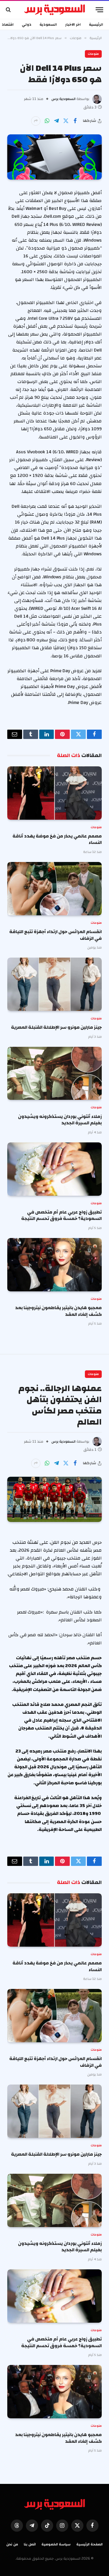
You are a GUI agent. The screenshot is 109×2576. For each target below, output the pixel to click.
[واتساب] (47, 121)
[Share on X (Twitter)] (66, 121)
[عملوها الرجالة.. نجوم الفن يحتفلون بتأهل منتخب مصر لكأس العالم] (54, 1499)
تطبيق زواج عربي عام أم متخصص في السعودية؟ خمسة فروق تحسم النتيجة (61, 1215)
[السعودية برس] (54, 10)
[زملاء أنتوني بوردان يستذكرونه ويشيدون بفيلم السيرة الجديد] (54, 1073)
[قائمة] (99, 10)
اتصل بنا (30, 2544)
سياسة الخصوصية (56, 2544)
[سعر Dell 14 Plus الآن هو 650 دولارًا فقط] (54, 157)
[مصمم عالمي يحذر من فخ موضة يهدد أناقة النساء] (54, 793)
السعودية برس (64, 99)
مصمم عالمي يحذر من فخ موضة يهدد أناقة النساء (57, 839)
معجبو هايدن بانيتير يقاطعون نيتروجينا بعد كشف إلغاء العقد (58, 1311)
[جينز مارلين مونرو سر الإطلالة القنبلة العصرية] (54, 984)
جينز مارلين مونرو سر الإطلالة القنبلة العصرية (56, 1027)
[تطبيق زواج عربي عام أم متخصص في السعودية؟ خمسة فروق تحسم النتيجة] (54, 1169)
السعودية (48, 24)
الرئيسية (96, 24)
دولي (27, 24)
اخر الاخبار (73, 24)
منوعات (93, 54)
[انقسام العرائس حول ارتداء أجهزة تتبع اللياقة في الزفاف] (54, 889)
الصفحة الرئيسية (90, 2544)
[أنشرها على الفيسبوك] (75, 121)
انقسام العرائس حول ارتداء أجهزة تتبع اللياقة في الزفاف (56, 935)
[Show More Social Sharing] (36, 121)
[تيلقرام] (56, 121)
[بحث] (9, 10)
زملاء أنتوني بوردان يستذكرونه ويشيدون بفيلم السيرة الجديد (60, 1120)
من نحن (12, 2544)
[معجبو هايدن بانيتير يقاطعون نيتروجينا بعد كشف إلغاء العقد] (54, 1265)
